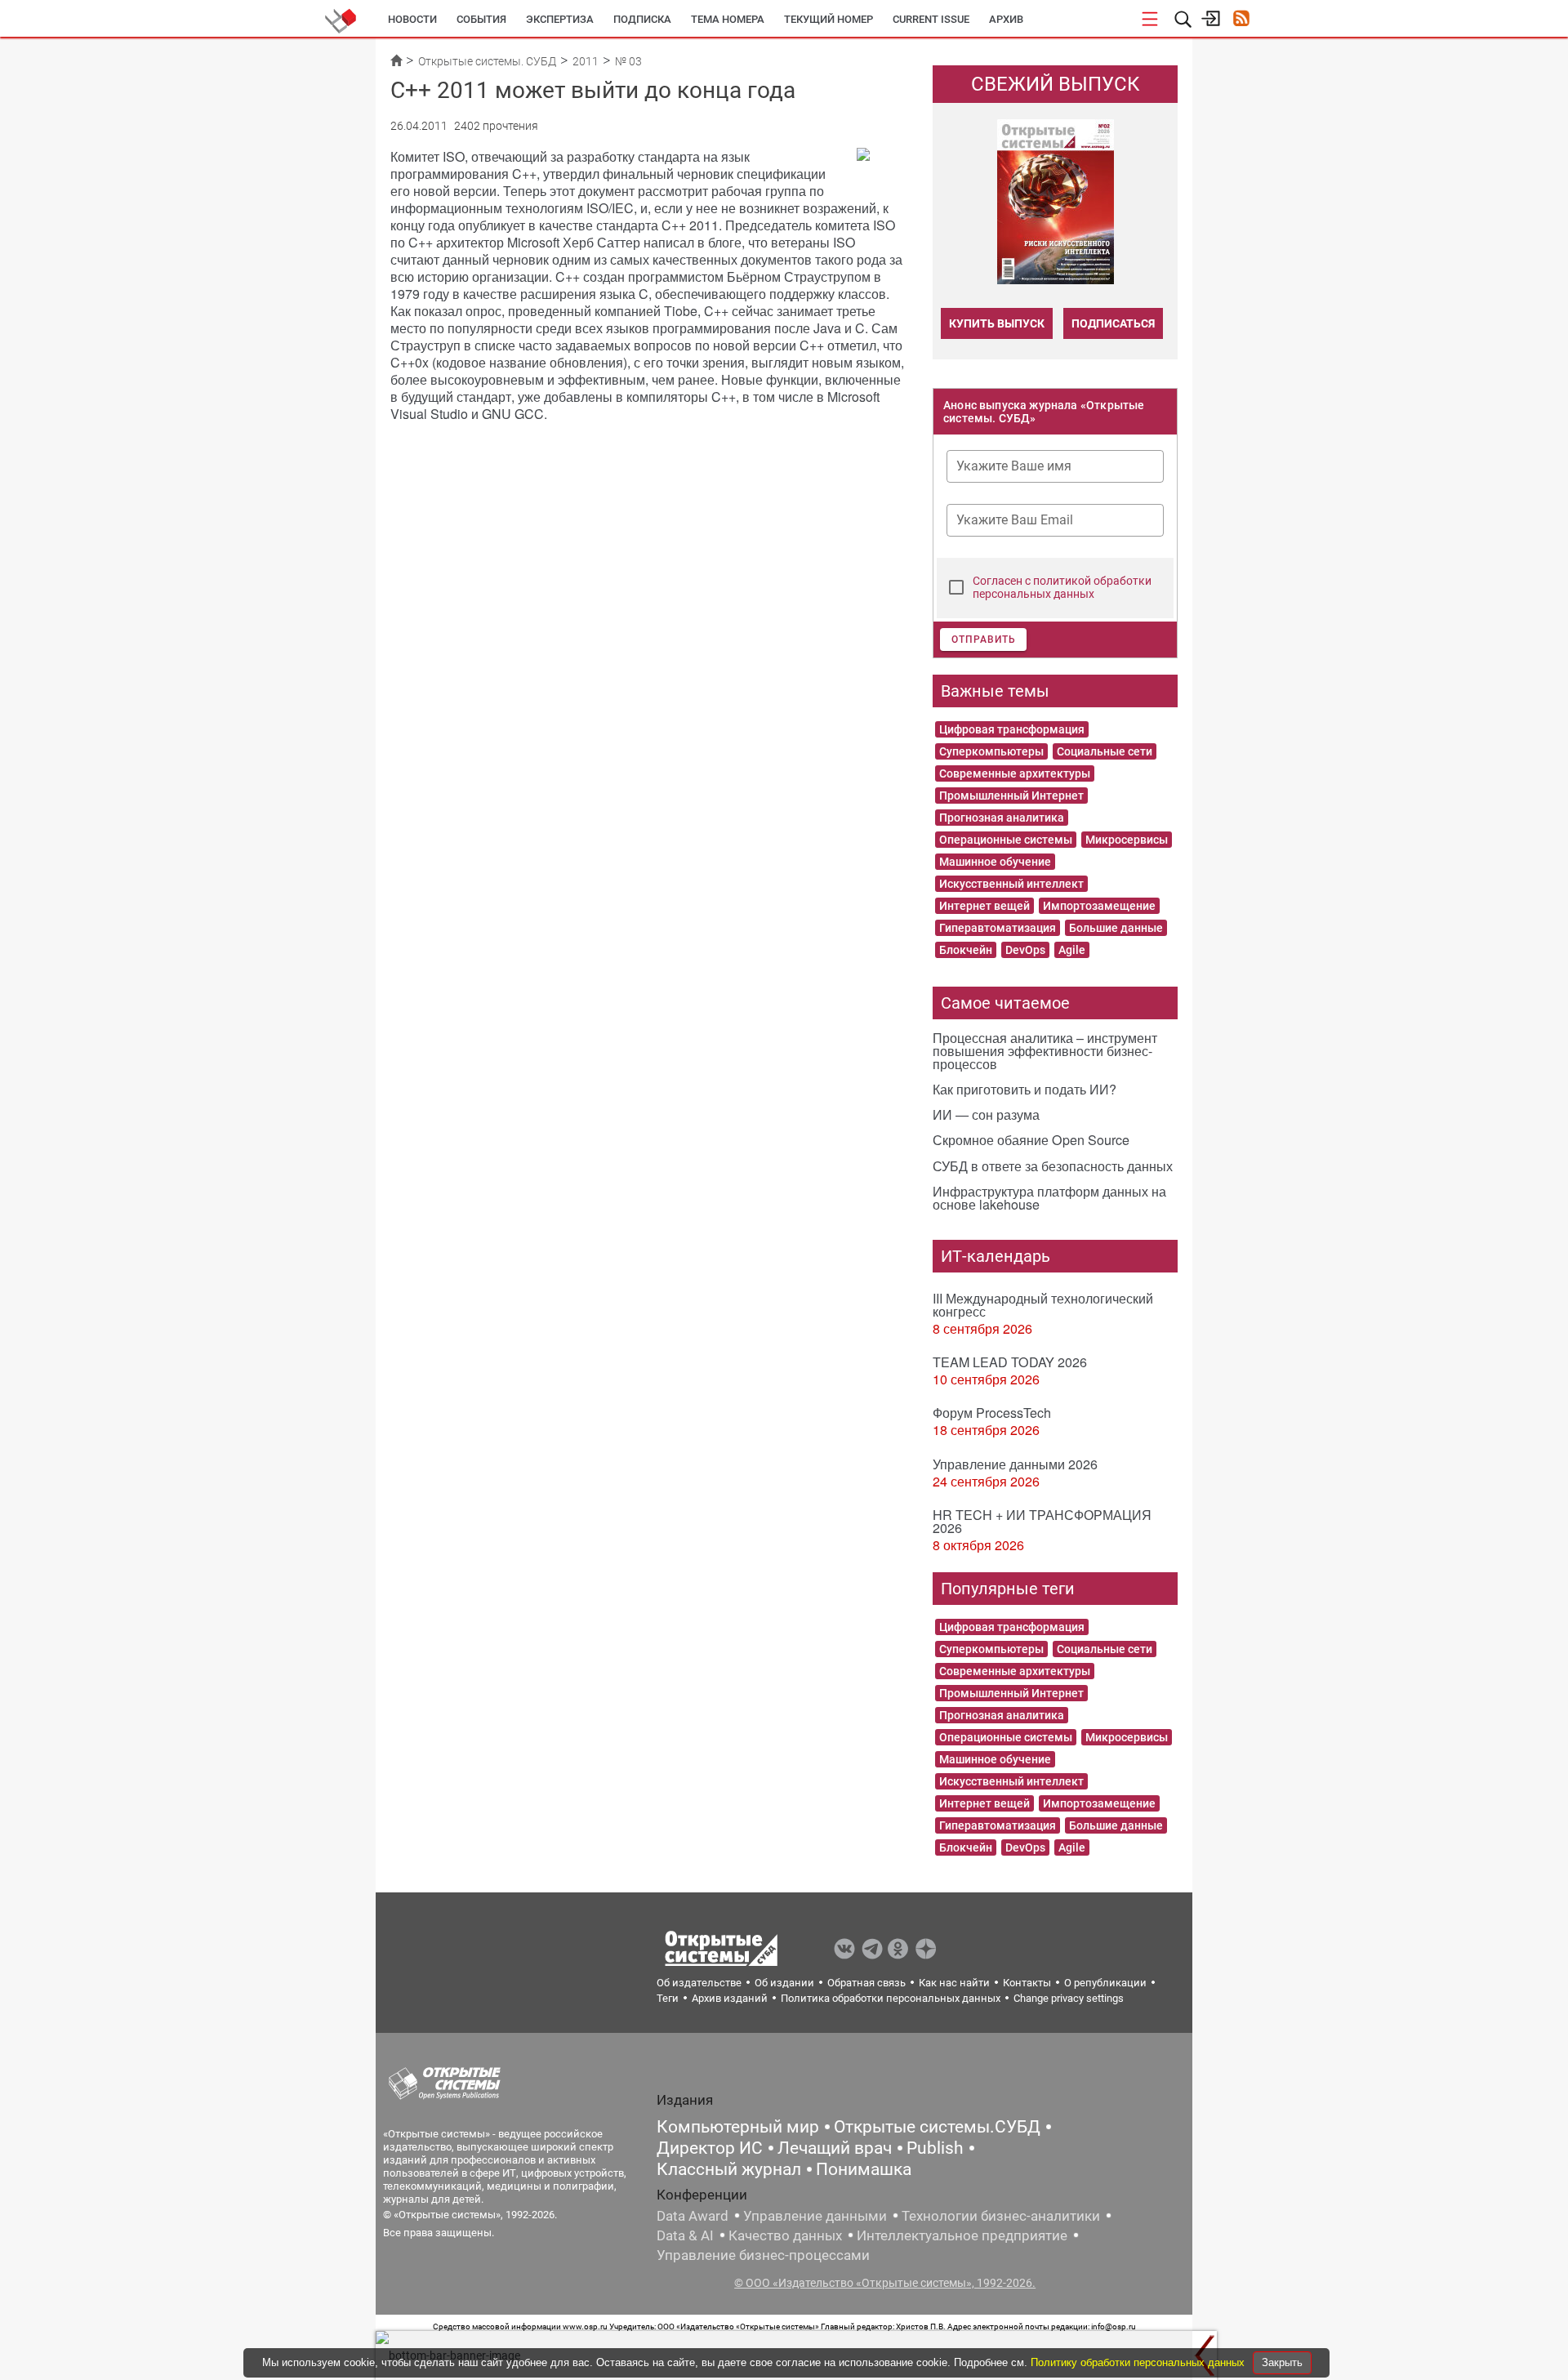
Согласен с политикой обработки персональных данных (1062, 587)
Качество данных (785, 2235)
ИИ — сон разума (986, 1114)
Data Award (693, 2216)
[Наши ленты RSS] (1241, 20)
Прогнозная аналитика (1002, 818)
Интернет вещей (984, 906)
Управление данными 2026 (1015, 1464)
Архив (1006, 19)
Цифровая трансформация (1012, 729)
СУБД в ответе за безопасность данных (1053, 1166)
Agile (1072, 950)
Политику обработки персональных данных (1139, 2362)
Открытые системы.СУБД (937, 2127)
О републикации (1105, 1983)
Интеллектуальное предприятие (962, 2235)
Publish (935, 2148)
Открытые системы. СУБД (487, 61)
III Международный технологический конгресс (1043, 1305)
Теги (668, 1998)
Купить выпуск (997, 323)
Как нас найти (954, 1983)
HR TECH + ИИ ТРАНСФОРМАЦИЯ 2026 (1042, 1521)
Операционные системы (1006, 840)
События (481, 19)
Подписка (642, 19)
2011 (586, 61)
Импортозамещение (1099, 906)
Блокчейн (966, 950)
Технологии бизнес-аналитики (1001, 2216)
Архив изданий (730, 1998)
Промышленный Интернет (1011, 796)
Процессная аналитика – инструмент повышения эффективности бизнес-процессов (1045, 1051)
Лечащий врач (835, 2148)
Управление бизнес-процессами (763, 2255)
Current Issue (931, 19)
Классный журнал (729, 2169)
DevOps (1025, 950)
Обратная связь (866, 1983)
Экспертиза (560, 19)
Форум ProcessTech (992, 1413)
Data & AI (685, 2235)
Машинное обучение (995, 862)
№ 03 (628, 61)
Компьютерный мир (738, 2127)
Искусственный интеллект (1011, 884)
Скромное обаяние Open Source (1031, 1140)
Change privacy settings (1069, 1998)
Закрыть (1282, 2362)
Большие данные (1116, 928)
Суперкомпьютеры (991, 751)
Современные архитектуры (1015, 773)
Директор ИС (710, 2148)
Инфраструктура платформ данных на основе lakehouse (1049, 1198)
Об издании (784, 1983)
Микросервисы (1127, 840)
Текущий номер (829, 19)
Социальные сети (1105, 751)
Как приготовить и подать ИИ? (1025, 1089)
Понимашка (864, 2169)
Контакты (1027, 1983)
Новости (412, 19)
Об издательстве (699, 1983)
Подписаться (1113, 323)
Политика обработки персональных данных (891, 1998)
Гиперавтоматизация (998, 928)
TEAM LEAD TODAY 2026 (1010, 1362)
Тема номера (728, 19)
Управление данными (815, 2216)
